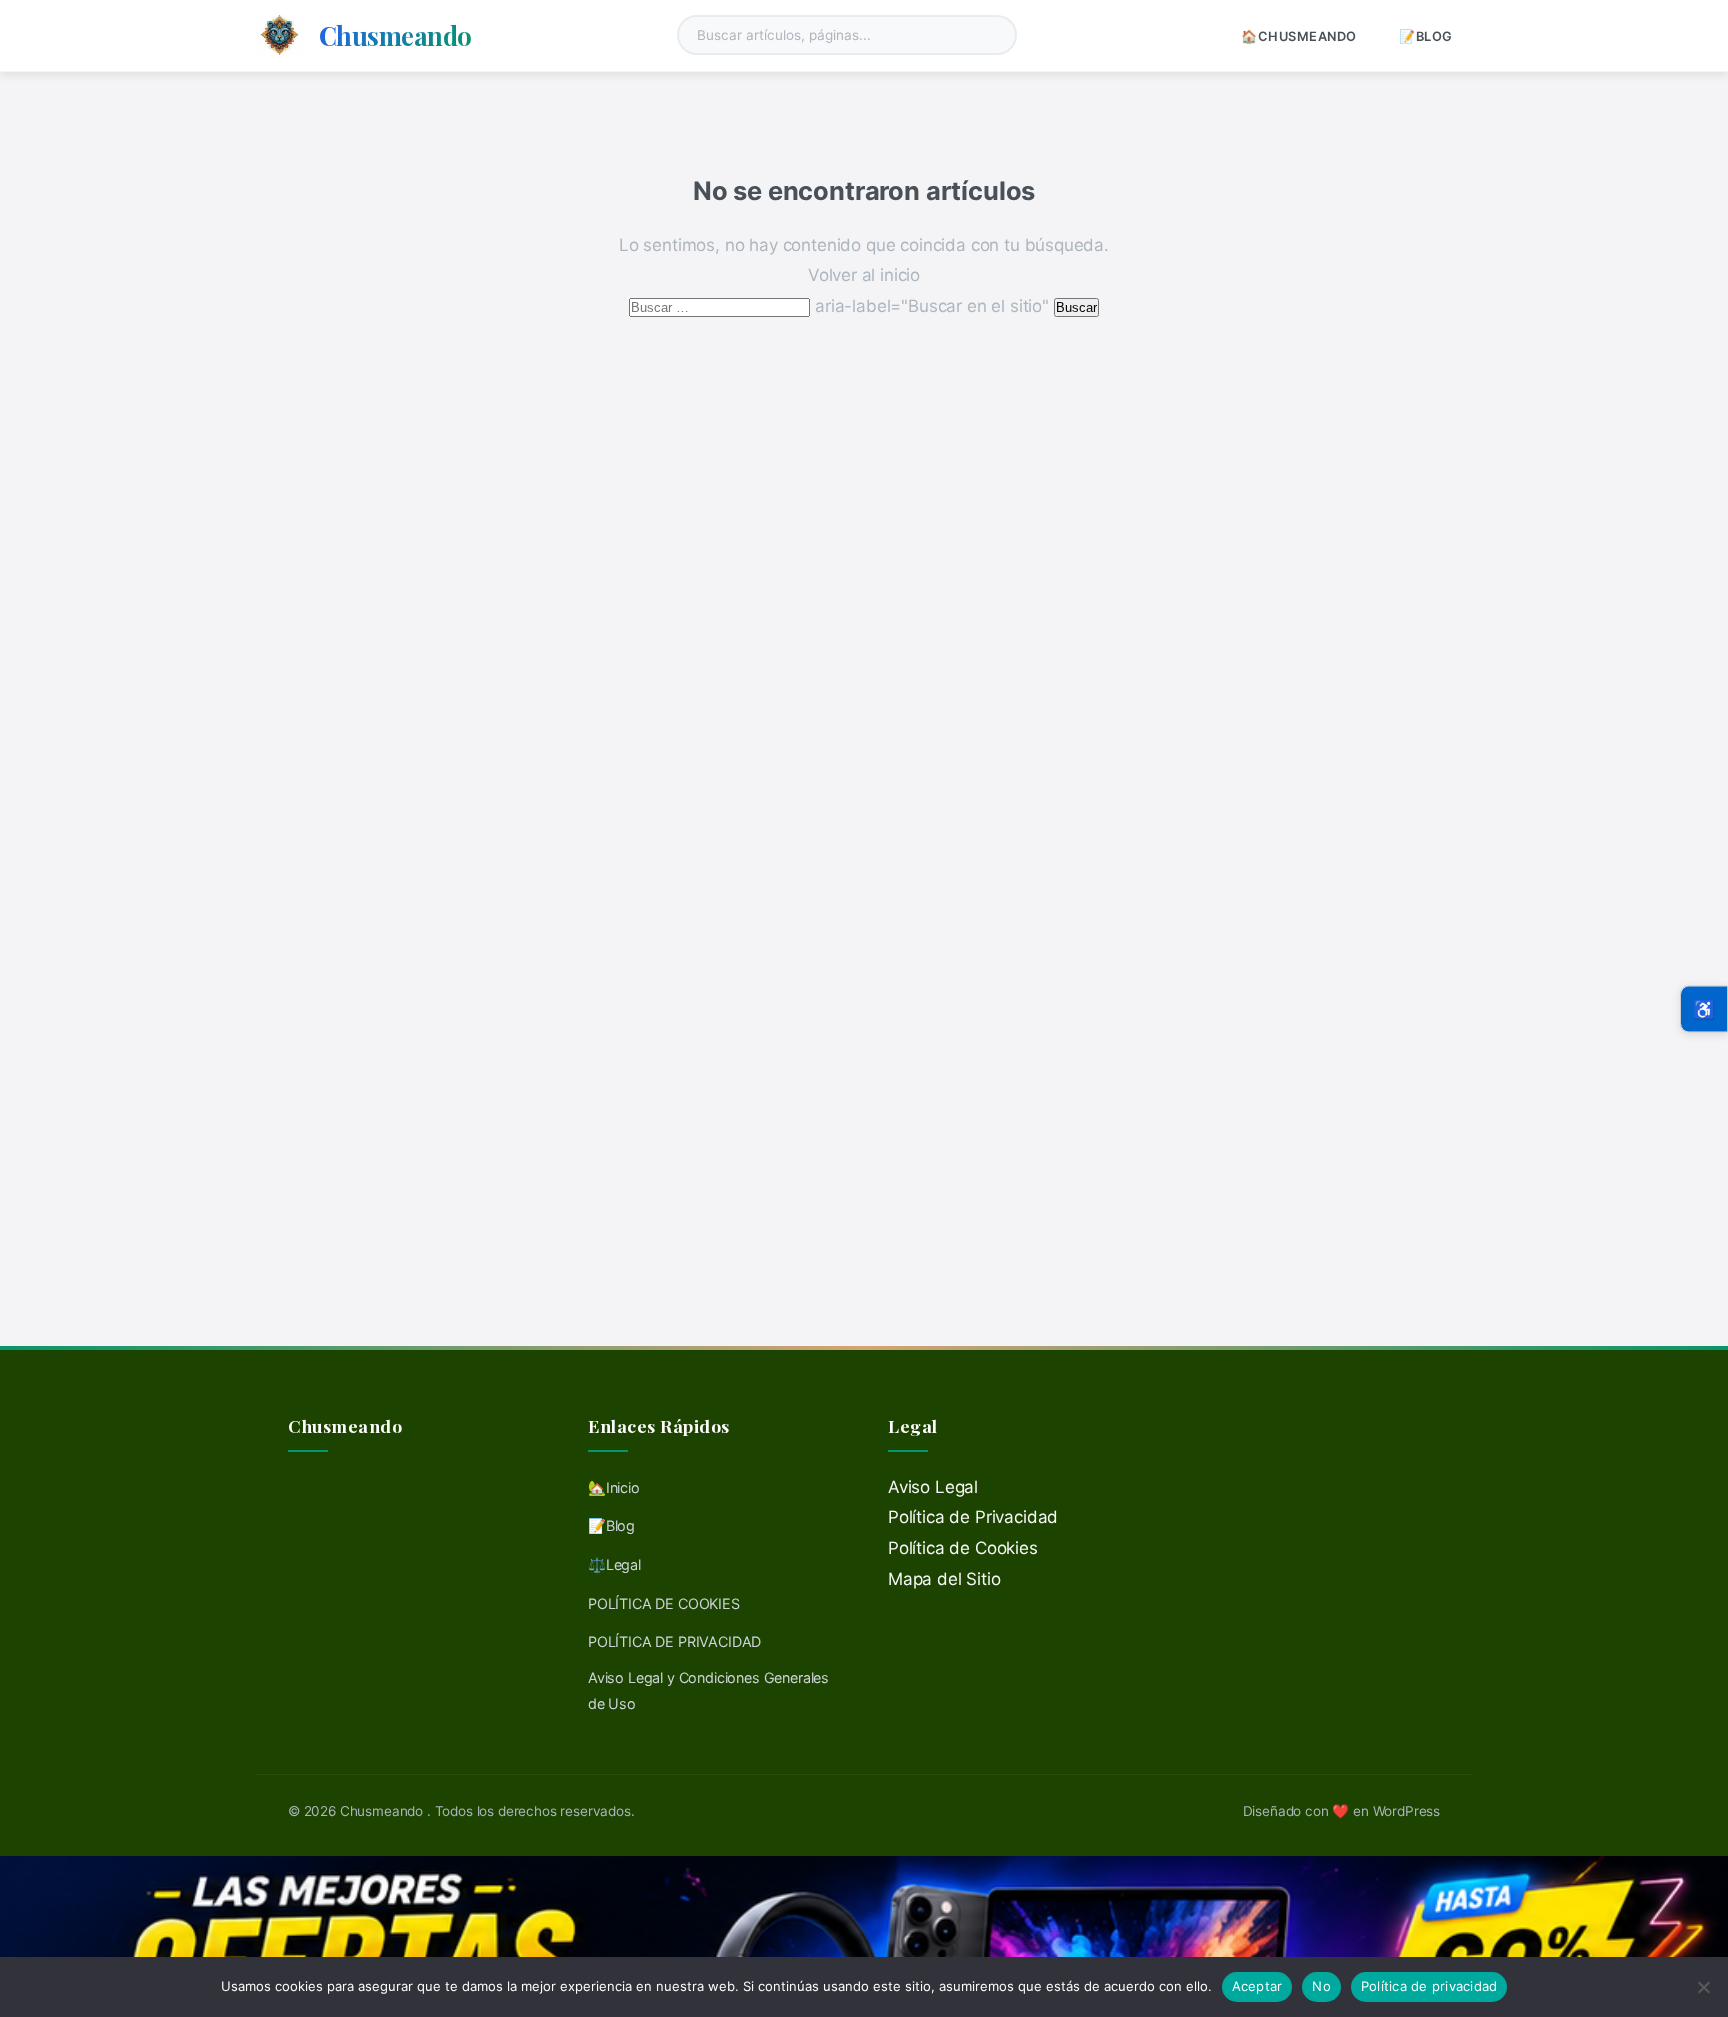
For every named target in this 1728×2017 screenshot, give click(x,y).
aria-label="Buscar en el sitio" (841, 306)
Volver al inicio (864, 275)
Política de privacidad (1429, 1986)
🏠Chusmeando (1299, 36)
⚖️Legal (614, 1564)
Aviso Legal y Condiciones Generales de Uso (708, 1690)
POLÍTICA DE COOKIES (664, 1603)
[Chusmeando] (279, 35)
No (1321, 1986)
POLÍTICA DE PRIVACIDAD (674, 1641)
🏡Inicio (614, 1487)
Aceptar (1257, 1986)
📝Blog (1426, 36)
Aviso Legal (933, 1487)
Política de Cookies (963, 1548)
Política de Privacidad (973, 1517)
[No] (1703, 1987)
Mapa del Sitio (944, 1579)
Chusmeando (395, 35)
